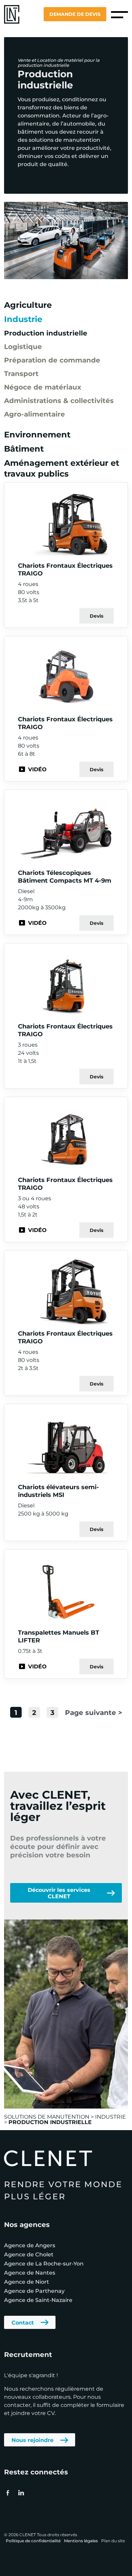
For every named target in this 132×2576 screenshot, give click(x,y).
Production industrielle (46, 333)
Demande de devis (75, 14)
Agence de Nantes (30, 2272)
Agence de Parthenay (34, 2291)
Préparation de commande (52, 360)
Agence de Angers (30, 2245)
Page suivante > (94, 1712)
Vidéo (37, 769)
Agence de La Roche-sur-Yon (44, 2263)
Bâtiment (24, 448)
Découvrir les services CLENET (59, 1893)
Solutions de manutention (47, 2116)
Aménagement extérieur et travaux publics (62, 468)
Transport (21, 373)
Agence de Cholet (29, 2254)
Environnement (37, 434)
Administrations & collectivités (59, 400)
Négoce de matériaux (43, 387)
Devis (96, 616)
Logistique (23, 346)
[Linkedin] (21, 2493)
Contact (23, 2322)
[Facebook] (8, 2493)
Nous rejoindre (32, 2440)
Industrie (23, 319)
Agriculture (28, 305)
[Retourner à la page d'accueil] (12, 14)
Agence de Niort (27, 2282)
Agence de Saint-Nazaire (38, 2300)
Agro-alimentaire (35, 414)
